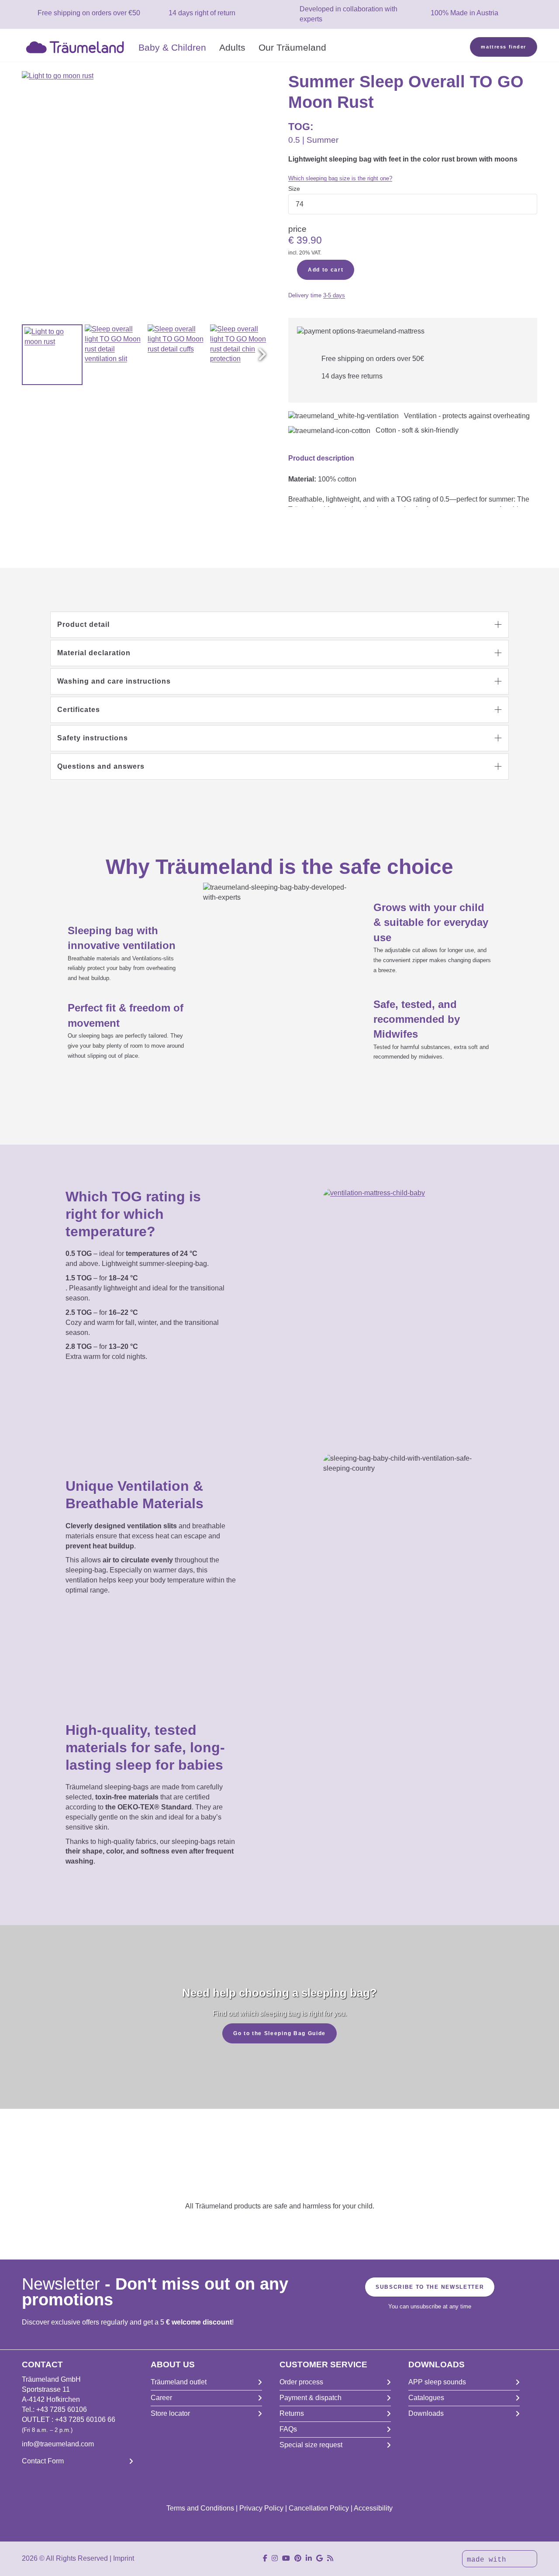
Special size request (311, 2445)
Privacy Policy (261, 2508)
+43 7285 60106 (62, 2409)
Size (294, 189)
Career (161, 2398)
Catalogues (426, 2398)
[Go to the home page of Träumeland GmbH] (77, 46)
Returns (292, 2413)
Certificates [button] (79, 710)
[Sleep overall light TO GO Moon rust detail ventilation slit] (115, 355)
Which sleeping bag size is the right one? (340, 178)
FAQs (288, 2429)
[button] (262, 354)
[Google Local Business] (319, 2558)
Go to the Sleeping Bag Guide (279, 2033)
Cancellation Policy (319, 2508)
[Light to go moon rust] (52, 355)
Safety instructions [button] (93, 738)
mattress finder (504, 47)
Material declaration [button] (94, 653)
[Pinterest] (298, 2558)
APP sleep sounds (437, 2382)
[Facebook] (265, 2558)
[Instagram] (275, 2558)
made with (489, 2560)
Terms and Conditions (200, 2508)
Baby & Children (172, 47)
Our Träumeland (292, 47)
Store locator (170, 2413)
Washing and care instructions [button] (114, 681)
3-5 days (334, 295)
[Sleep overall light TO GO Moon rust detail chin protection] (240, 355)
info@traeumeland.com (58, 2444)
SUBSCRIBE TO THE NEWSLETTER (430, 2287)
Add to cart (326, 270)
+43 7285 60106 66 (85, 2420)
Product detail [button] (83, 624)
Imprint (124, 2558)
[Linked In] (309, 2558)
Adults (232, 47)
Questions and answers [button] (101, 766)
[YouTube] (286, 2558)
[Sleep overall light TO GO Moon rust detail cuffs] (178, 355)
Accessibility (373, 2508)
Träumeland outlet (179, 2382)
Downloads (426, 2413)
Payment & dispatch (311, 2398)
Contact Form (43, 2461)
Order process (301, 2382)
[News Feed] (330, 2558)
